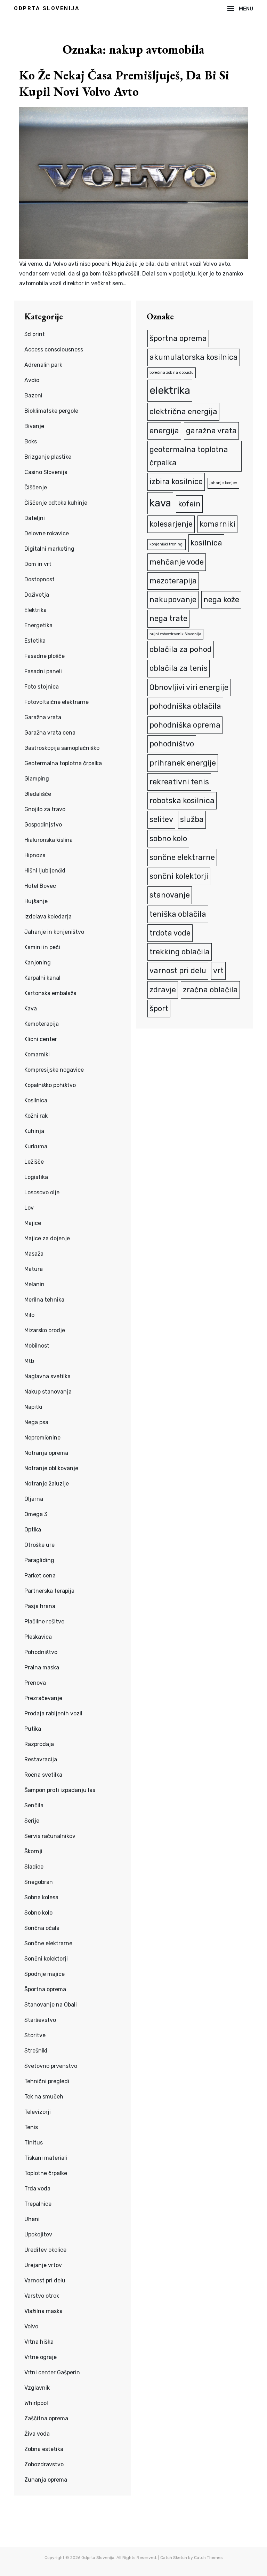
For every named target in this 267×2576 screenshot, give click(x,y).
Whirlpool (36, 2403)
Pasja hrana (40, 1606)
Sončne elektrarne (48, 1943)
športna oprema (178, 338)
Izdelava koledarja (48, 917)
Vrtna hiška (39, 2342)
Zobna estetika (44, 2449)
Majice (33, 1223)
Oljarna (34, 1499)
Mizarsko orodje (45, 1330)
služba (192, 819)
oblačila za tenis (179, 668)
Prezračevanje (43, 1698)
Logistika (36, 1177)
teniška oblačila (178, 914)
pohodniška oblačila (185, 706)
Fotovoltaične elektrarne (56, 702)
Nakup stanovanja (48, 1392)
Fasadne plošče (44, 656)
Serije (32, 1821)
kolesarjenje (171, 524)
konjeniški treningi (167, 544)
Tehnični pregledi (47, 2081)
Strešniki (36, 2051)
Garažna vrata (43, 717)
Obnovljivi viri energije (189, 687)
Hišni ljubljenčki (45, 871)
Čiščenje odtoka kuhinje (56, 503)
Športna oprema (45, 1989)
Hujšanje (36, 901)
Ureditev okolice (45, 2250)
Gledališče (38, 794)
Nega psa (36, 1422)
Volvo (31, 2326)
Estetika (35, 641)
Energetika (38, 625)
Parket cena (40, 1576)
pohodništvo (172, 744)
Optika (33, 1530)
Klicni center (41, 1039)
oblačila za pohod (181, 649)
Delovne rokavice (47, 533)
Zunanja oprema (46, 2480)
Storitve (35, 2035)
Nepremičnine (42, 1438)
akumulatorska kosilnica (194, 357)
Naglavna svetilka (47, 1376)
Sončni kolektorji (46, 1959)
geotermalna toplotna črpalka (189, 456)
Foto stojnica (42, 687)
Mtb (29, 1361)
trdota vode (170, 933)
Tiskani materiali (46, 2158)
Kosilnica (36, 1100)
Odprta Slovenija (47, 8)
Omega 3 (36, 1514)
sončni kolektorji (179, 876)
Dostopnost (39, 579)
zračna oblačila (210, 990)
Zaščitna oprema (46, 2418)
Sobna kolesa (41, 1897)
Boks (31, 441)
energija (164, 431)
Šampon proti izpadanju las (60, 1790)
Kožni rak (36, 1116)
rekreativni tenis (179, 782)
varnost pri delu (178, 971)
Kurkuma (36, 1146)
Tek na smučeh (44, 2097)
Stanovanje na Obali (51, 2005)
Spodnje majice (44, 1974)
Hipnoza (35, 855)
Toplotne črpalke (46, 2173)
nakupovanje (173, 600)
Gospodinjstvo (43, 825)
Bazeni (33, 395)
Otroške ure (39, 1545)
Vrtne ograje (41, 2357)
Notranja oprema (46, 1453)
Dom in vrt (38, 564)
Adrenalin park (43, 365)
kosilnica (206, 543)
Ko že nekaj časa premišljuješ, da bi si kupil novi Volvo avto (124, 83)
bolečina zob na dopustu (172, 373)
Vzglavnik (37, 2388)
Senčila (34, 1805)
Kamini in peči (42, 947)
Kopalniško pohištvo (50, 1085)
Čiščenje (36, 487)
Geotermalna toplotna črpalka (63, 763)
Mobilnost (37, 1346)
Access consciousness (54, 350)
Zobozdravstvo (44, 2464)
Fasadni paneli (43, 671)
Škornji (33, 1851)
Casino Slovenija (46, 472)
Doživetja (37, 595)
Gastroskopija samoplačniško (62, 748)
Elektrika (35, 610)
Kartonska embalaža (50, 993)
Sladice (34, 1867)
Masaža (34, 1254)
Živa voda (37, 2434)
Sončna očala (42, 1928)
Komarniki (37, 1054)
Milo (29, 1315)
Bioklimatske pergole (51, 411)
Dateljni (35, 518)
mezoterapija (173, 581)
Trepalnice (38, 2204)
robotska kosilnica (182, 801)
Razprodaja (39, 1744)
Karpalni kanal (42, 978)
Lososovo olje (42, 1192)
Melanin (34, 1284)
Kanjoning (38, 963)
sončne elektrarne (182, 857)
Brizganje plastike (48, 457)
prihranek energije (183, 763)
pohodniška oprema (185, 725)
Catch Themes (208, 2558)
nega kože (221, 600)
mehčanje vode (177, 562)
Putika (33, 1729)
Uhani (32, 2219)
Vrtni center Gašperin (52, 2372)
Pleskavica (38, 1637)
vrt (218, 971)
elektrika (170, 390)
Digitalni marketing (49, 549)
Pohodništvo (41, 1652)
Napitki (33, 1407)
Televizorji (38, 2112)
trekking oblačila (180, 952)
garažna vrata (211, 431)
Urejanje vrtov (43, 2265)
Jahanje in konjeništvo (54, 932)
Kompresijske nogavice (54, 1070)
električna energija (183, 412)
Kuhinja (34, 1131)
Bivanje (34, 426)
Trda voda (37, 2189)
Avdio (32, 380)
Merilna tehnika (44, 1300)
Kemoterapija (42, 1024)
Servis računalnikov (50, 1836)
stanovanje (170, 895)
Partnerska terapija (49, 1591)
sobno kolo (168, 839)
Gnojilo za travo (45, 809)
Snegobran (39, 1882)
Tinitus (34, 2143)
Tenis (31, 2127)
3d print (35, 334)
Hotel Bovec (40, 886)
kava (160, 503)
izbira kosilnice (176, 482)
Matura (34, 1269)
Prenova (35, 1683)
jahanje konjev (223, 483)
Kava (31, 1008)
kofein (189, 504)
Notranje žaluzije (47, 1484)
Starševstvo (40, 2020)
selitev (161, 819)
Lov (29, 1208)
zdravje (163, 990)
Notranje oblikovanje (51, 1468)
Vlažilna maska (43, 2311)
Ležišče (34, 1162)
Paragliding (39, 1560)
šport (159, 1008)
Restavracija (41, 1759)
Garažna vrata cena (50, 733)
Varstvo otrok (42, 2296)
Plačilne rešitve (44, 1621)
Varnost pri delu (45, 2280)
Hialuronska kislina (48, 840)
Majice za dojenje (47, 1238)
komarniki (217, 524)
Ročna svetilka (43, 1775)
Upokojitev (38, 2234)
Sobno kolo (38, 1913)
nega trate (168, 618)
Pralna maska (42, 1667)
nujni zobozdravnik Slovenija (175, 634)
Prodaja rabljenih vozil (53, 1713)
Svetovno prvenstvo (51, 2066)
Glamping (37, 779)
